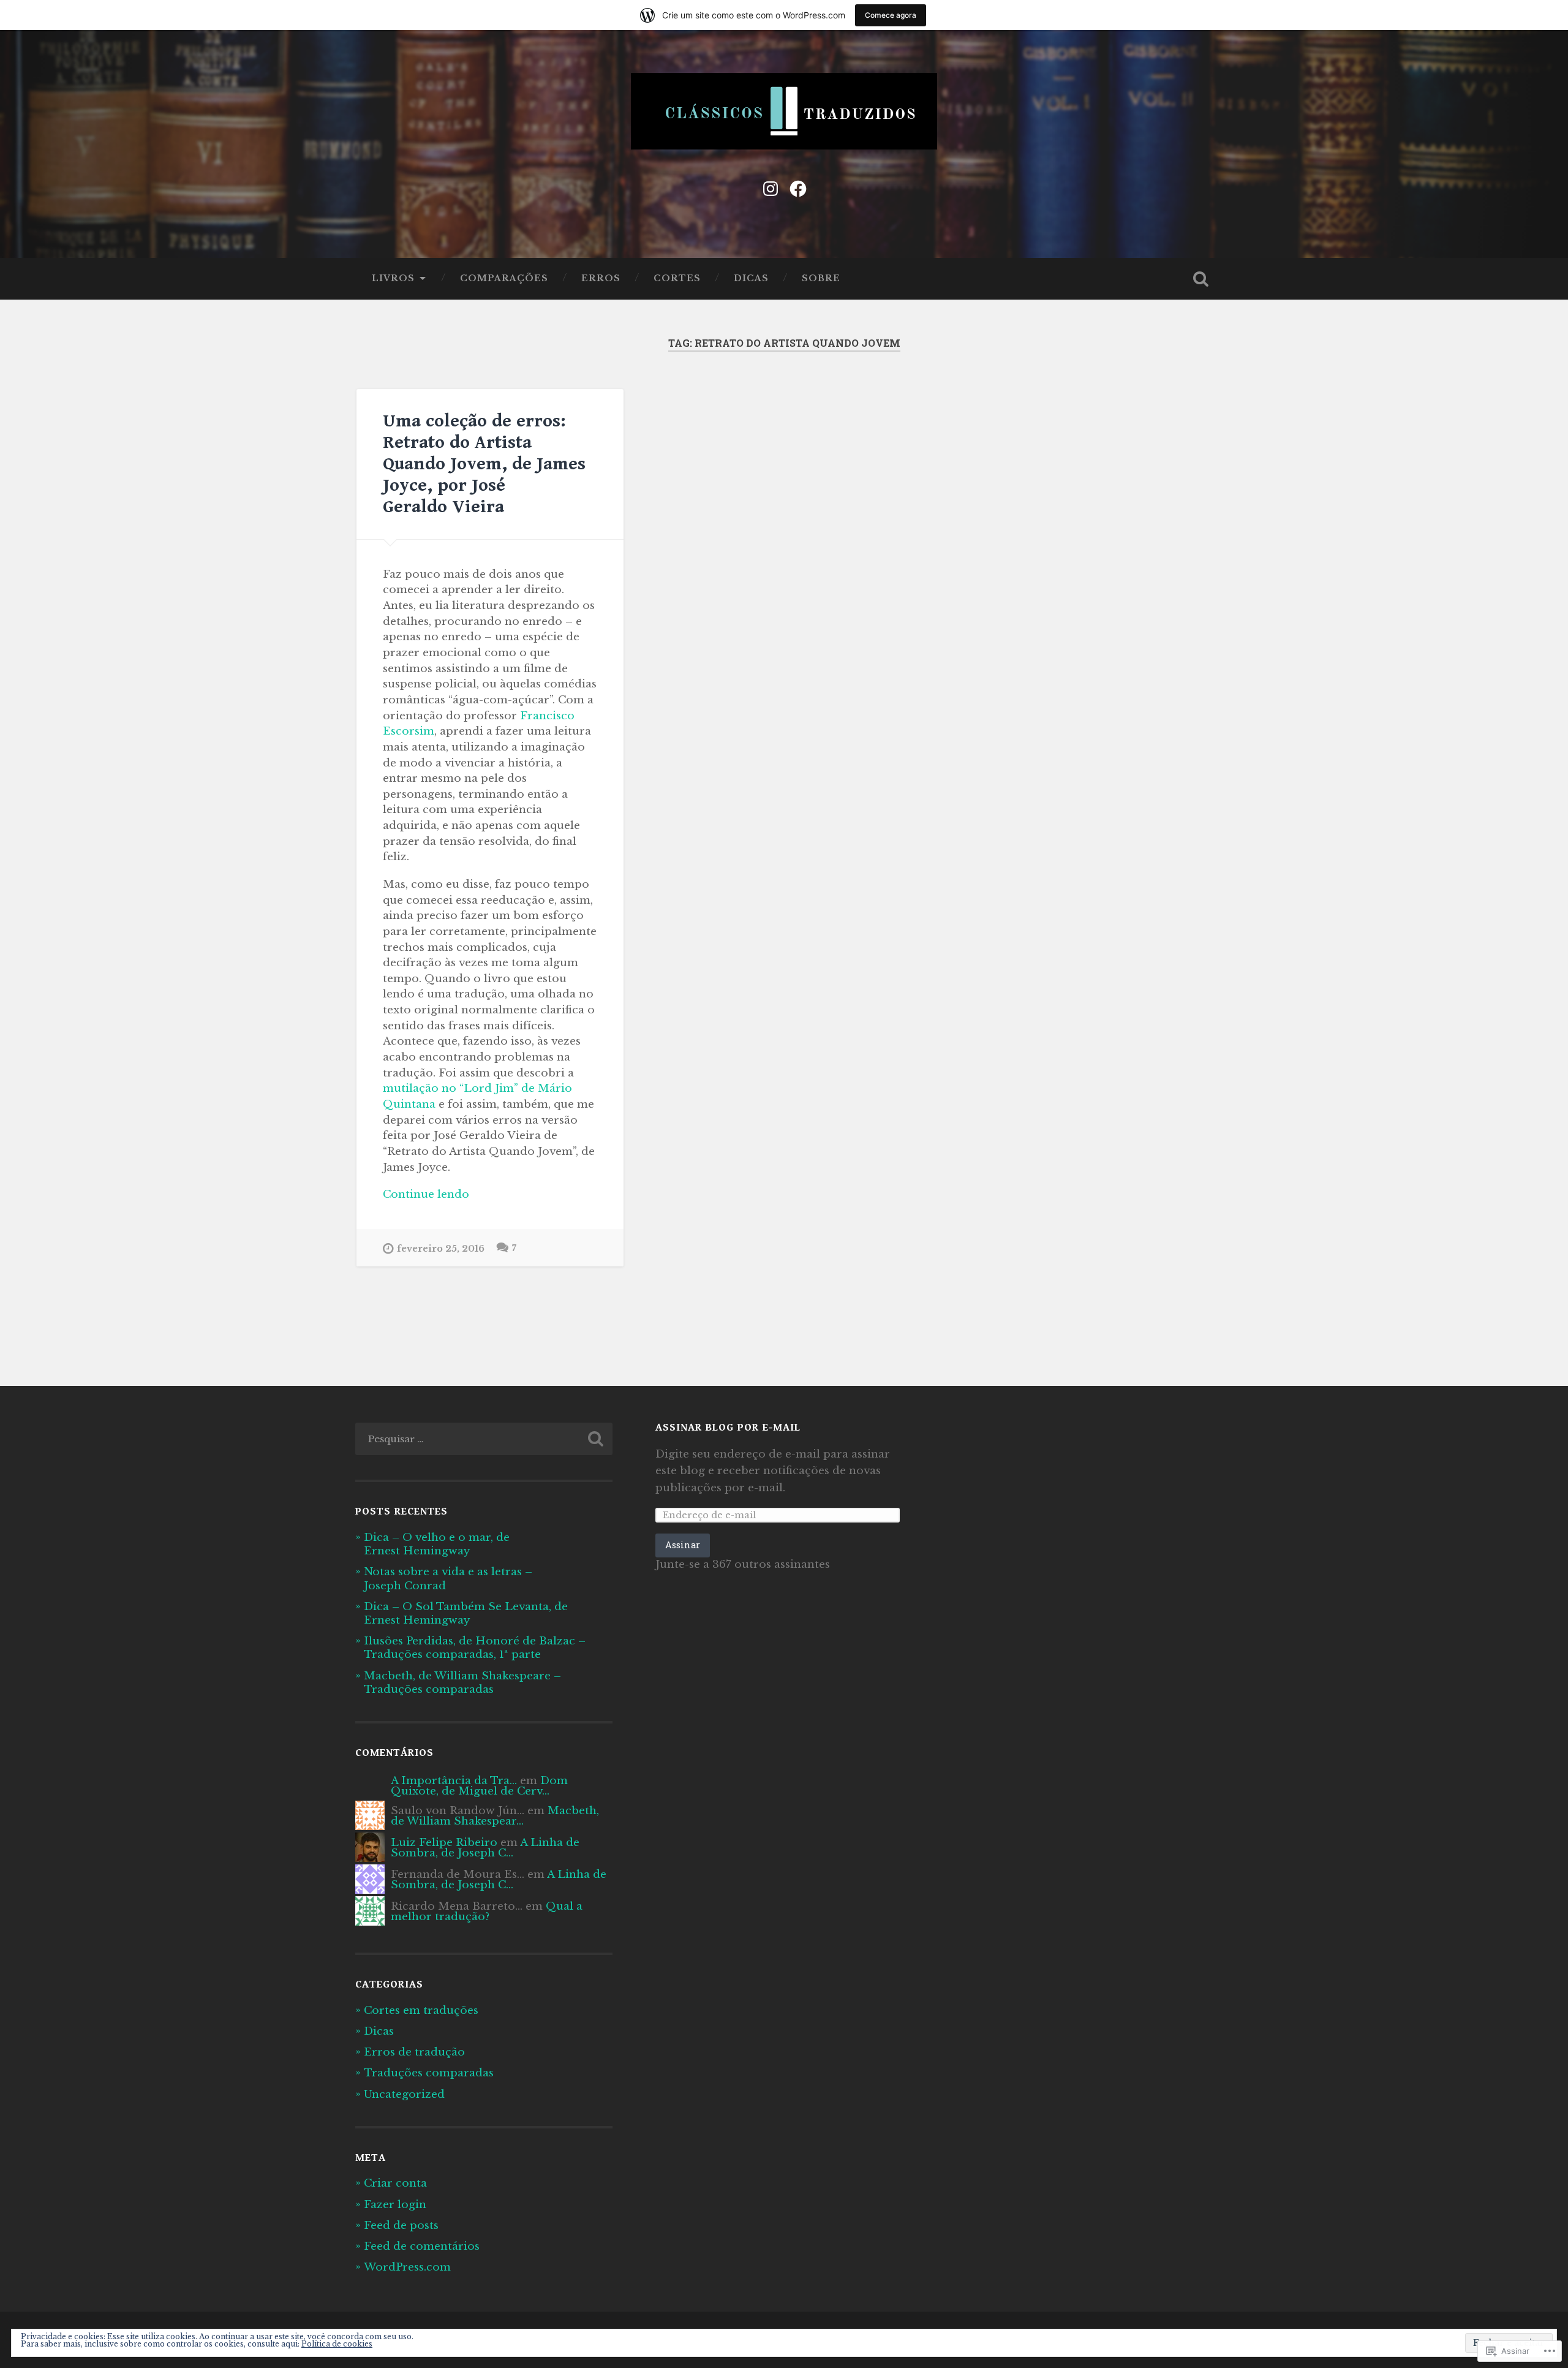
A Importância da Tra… (454, 1780)
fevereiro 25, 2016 (441, 1249)
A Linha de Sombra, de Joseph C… (485, 1848)
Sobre (821, 278)
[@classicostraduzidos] (771, 187)
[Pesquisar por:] (484, 1439)
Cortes (677, 278)
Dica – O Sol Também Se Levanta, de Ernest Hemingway (466, 1613)
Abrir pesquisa (1200, 279)
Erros (601, 278)
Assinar (683, 1545)
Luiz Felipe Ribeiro (444, 1842)
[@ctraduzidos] (798, 187)
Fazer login (395, 2204)
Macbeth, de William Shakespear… (495, 1816)
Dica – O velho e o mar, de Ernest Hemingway (437, 1544)
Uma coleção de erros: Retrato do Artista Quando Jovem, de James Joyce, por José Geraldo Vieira (484, 464)
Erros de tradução (414, 2052)
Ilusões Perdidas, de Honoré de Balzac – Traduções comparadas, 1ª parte (475, 1647)
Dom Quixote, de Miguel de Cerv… (479, 1786)
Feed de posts (401, 2225)
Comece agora (891, 15)
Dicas (751, 278)
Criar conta (395, 2183)
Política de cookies (337, 2344)
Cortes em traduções (421, 2010)
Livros (393, 278)
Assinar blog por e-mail (728, 1428)
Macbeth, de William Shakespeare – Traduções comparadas (462, 1682)
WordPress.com (407, 2267)
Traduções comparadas (429, 2073)
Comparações (504, 278)
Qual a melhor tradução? (487, 1911)
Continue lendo (426, 1195)
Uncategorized (404, 2094)
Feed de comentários (422, 2246)
